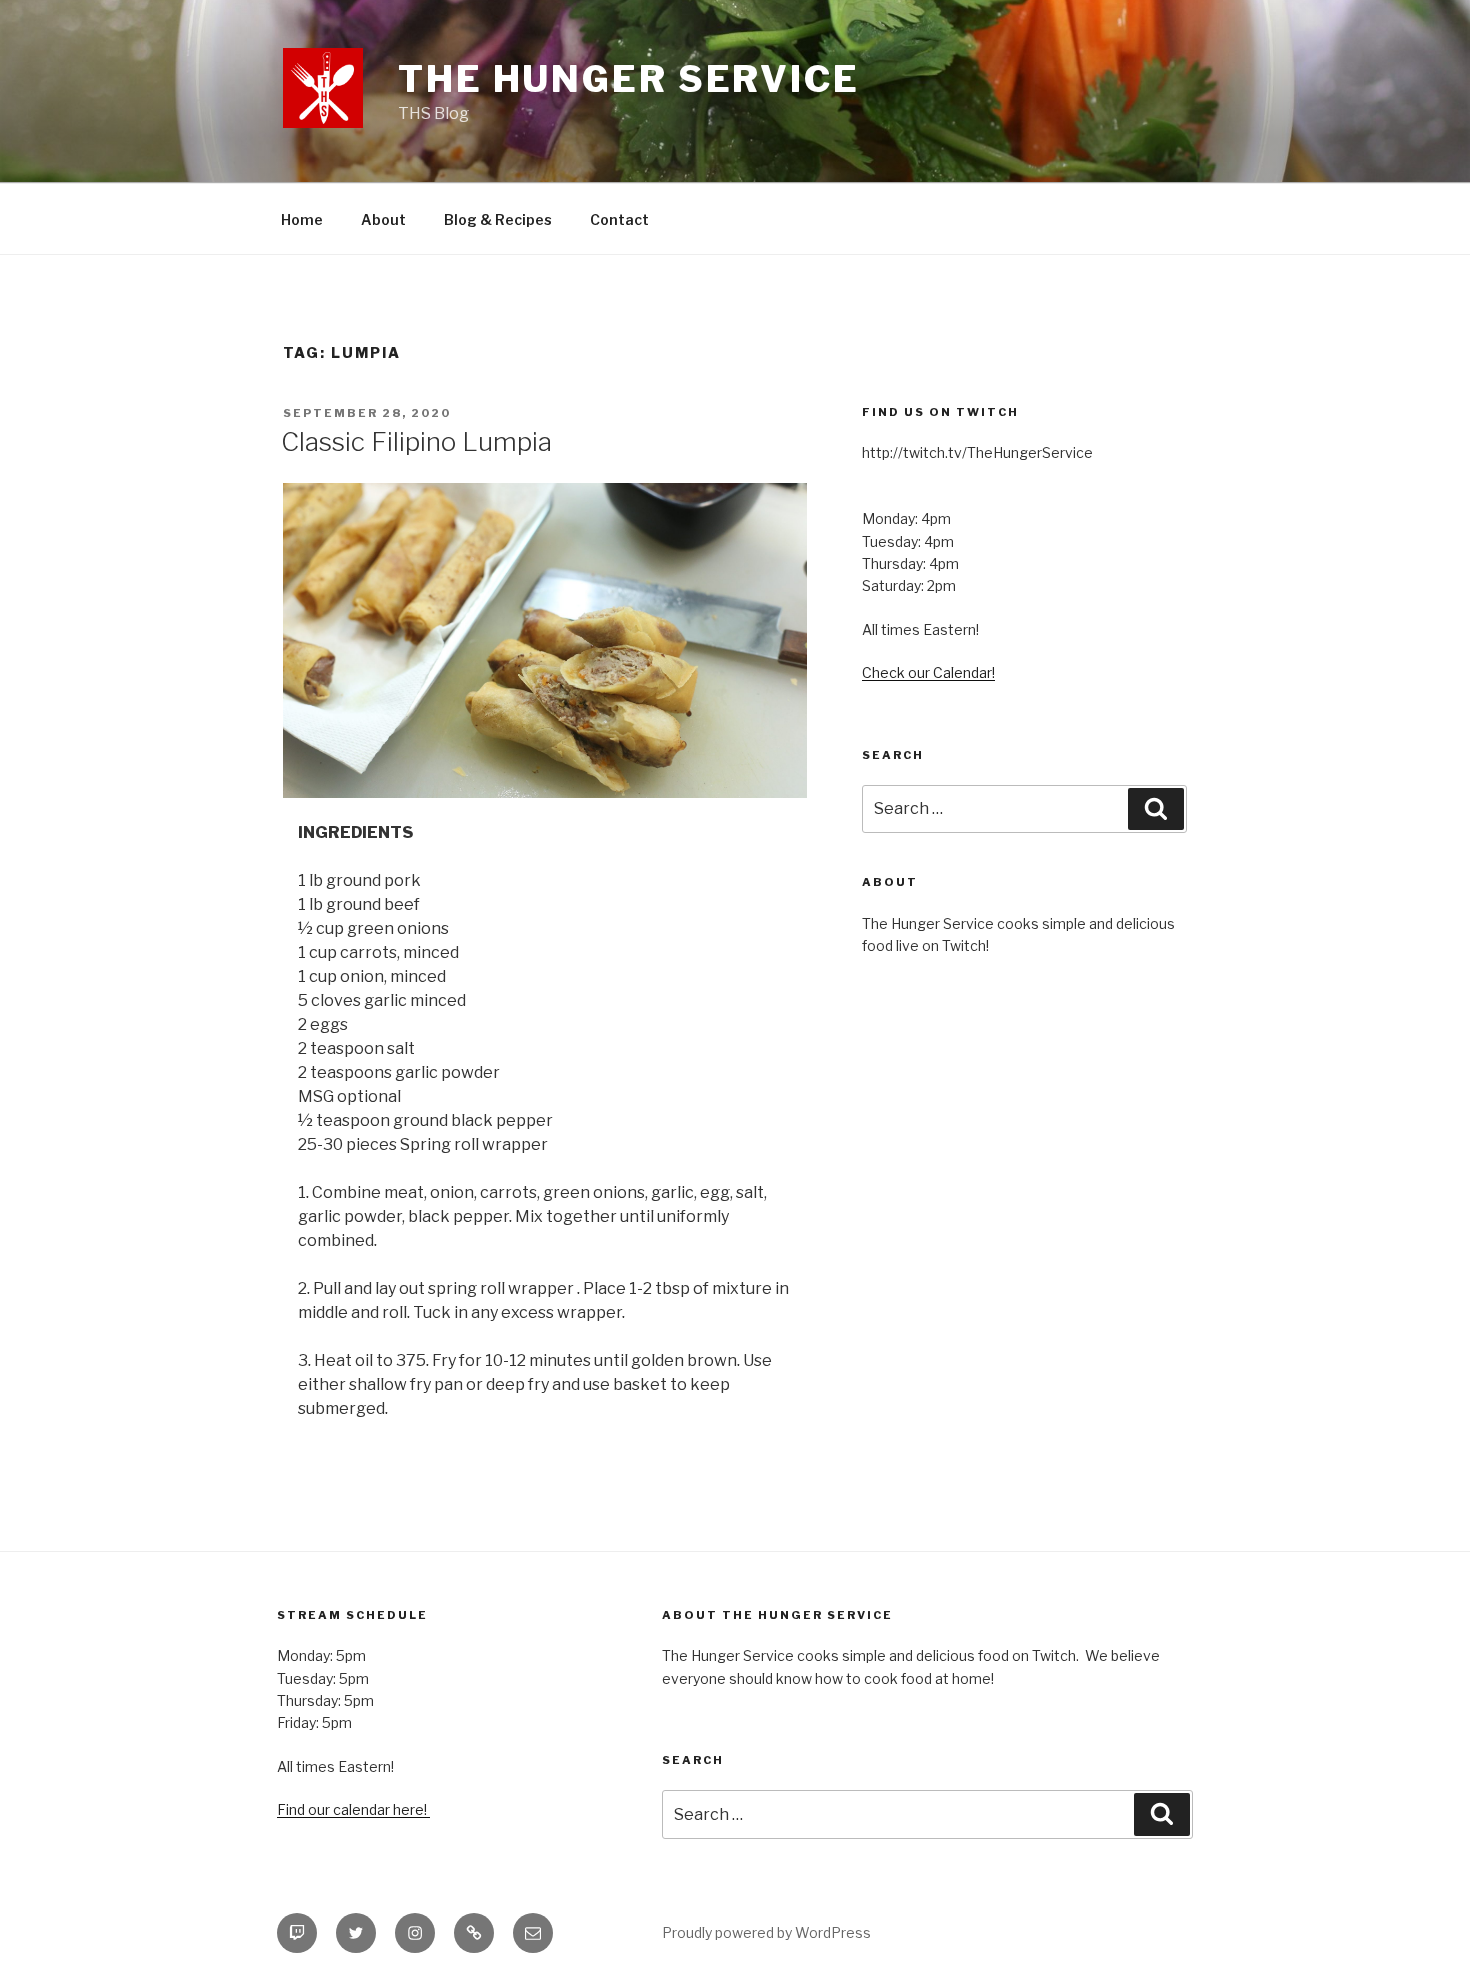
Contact (619, 219)
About (383, 219)
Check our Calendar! (928, 672)
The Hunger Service (629, 79)
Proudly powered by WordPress (766, 1932)
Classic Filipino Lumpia (416, 441)
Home (302, 219)
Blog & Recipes (498, 219)
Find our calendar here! (353, 1809)
